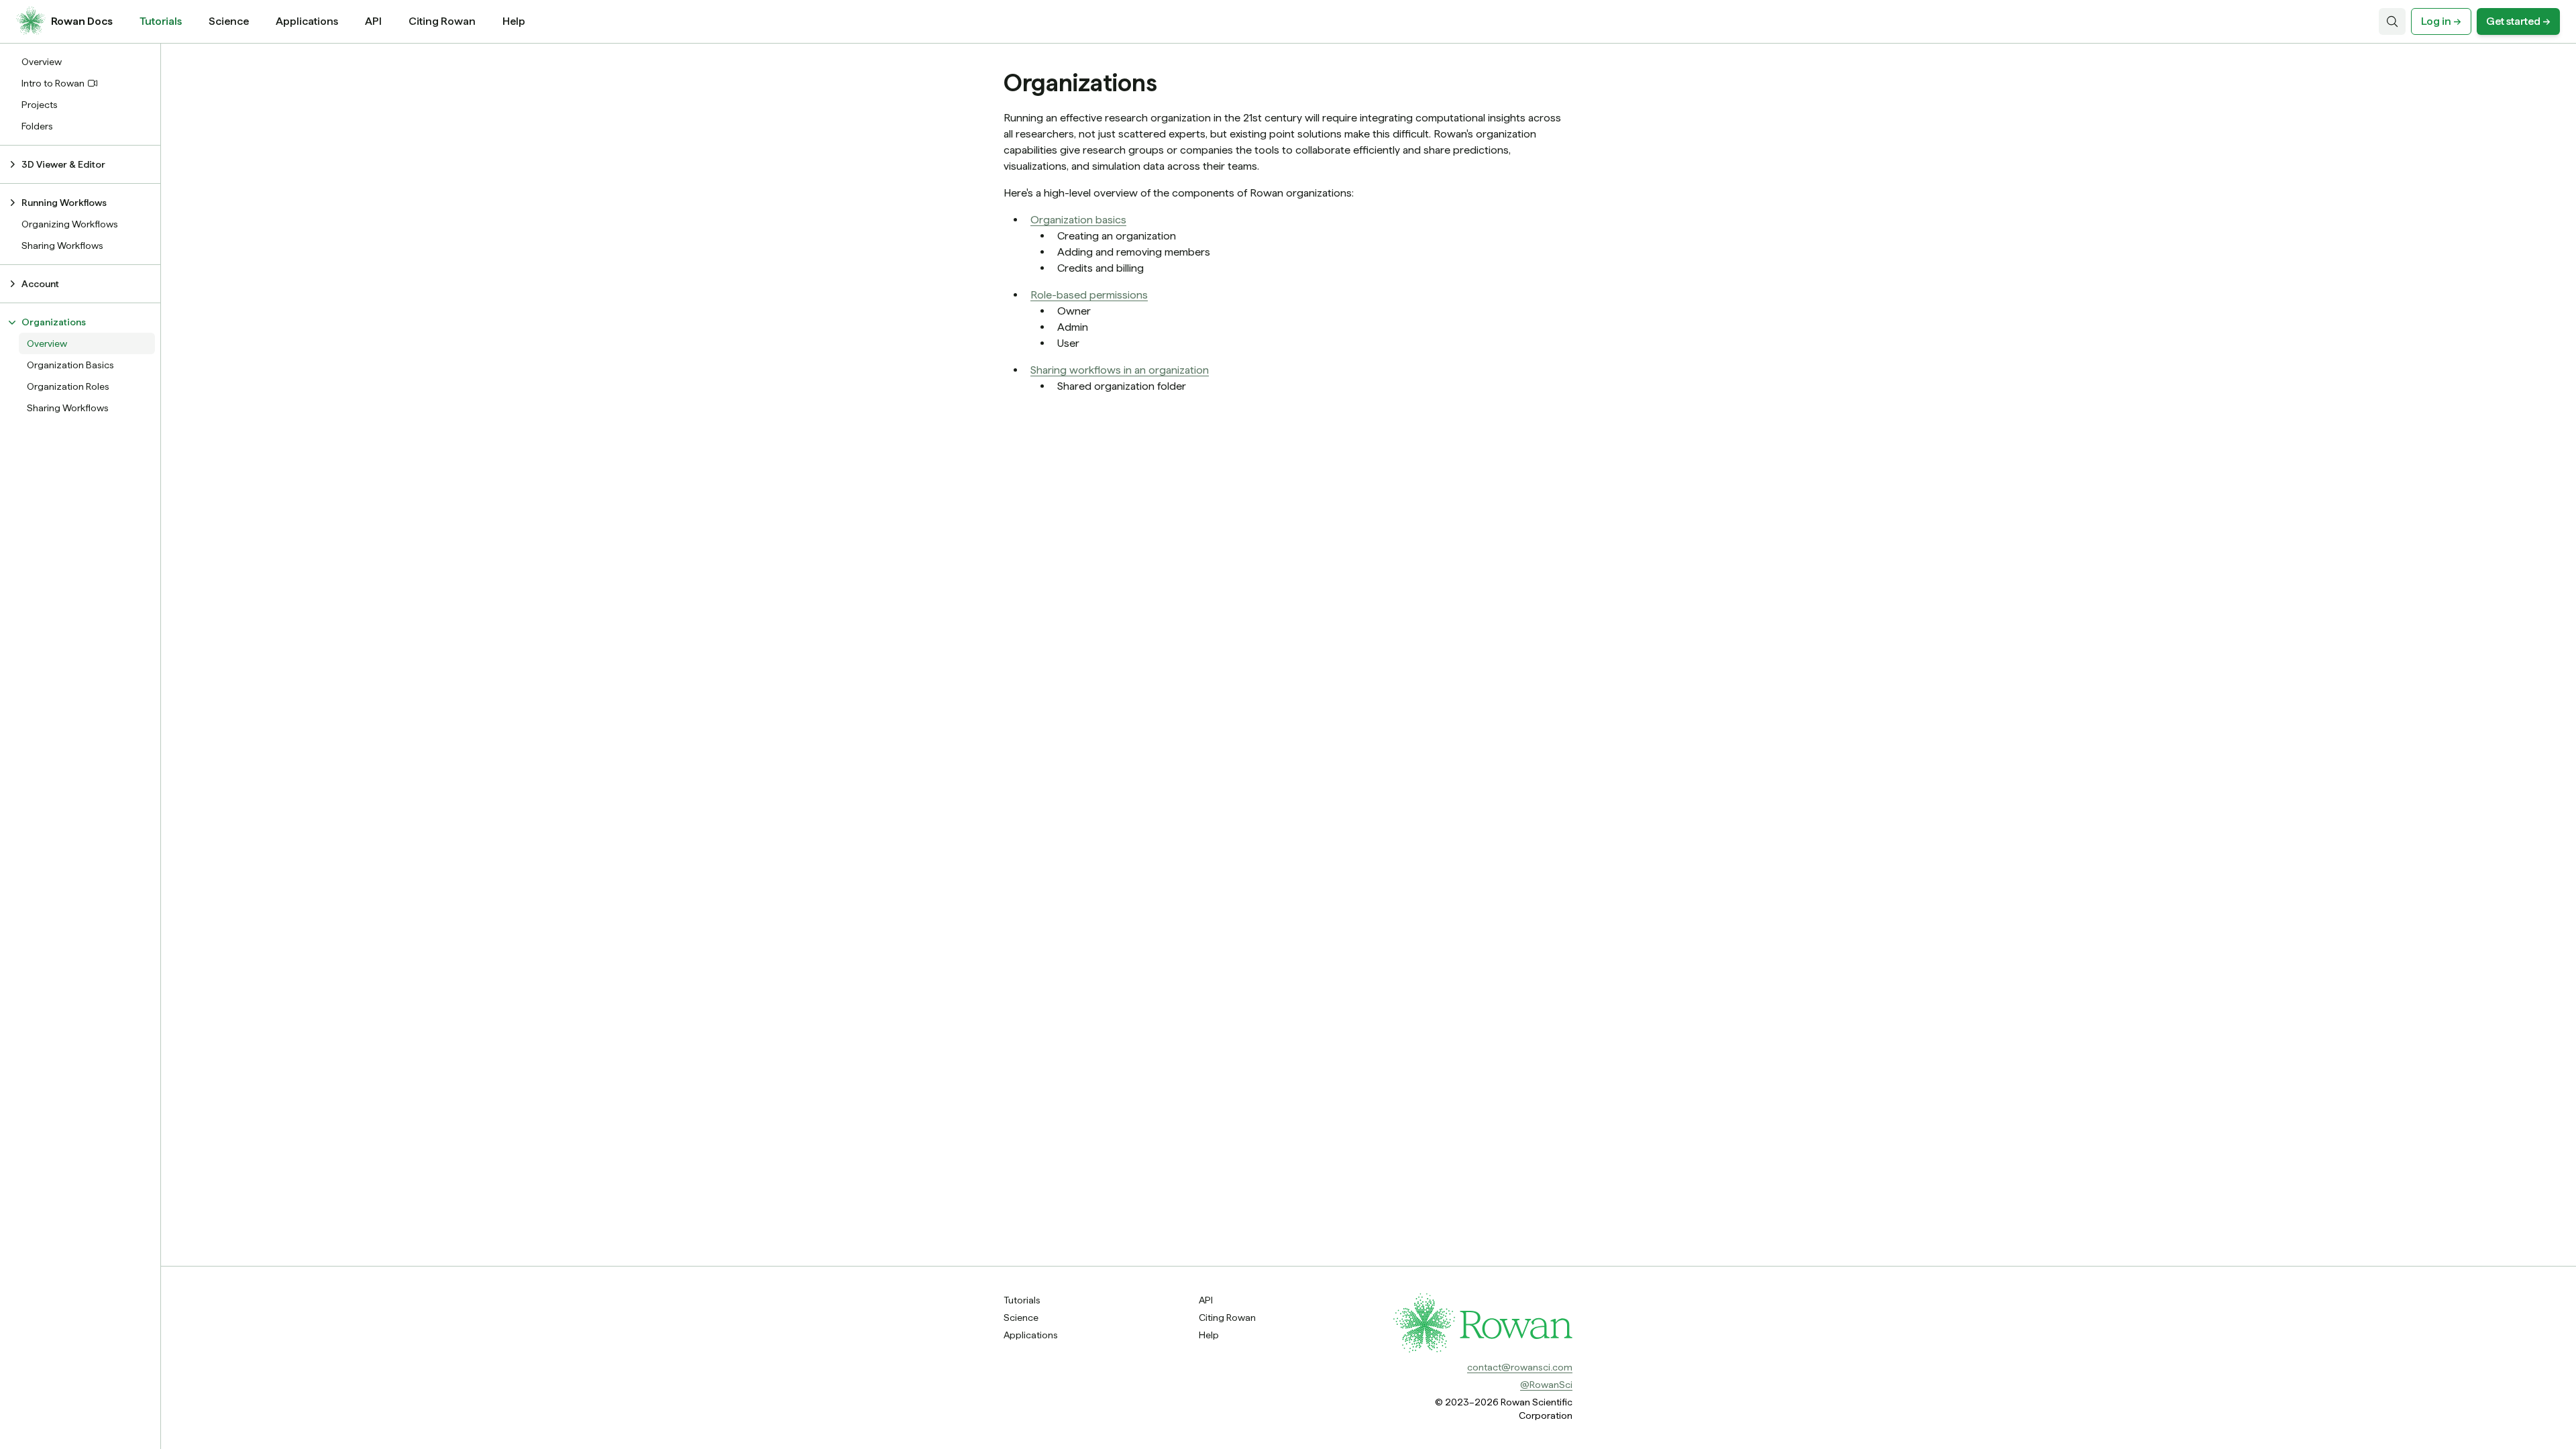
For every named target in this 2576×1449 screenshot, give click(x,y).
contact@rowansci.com (1520, 1367)
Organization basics (1078, 220)
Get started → (2518, 21)
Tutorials (161, 21)
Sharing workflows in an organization (1120, 370)
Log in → (2441, 21)
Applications (307, 21)
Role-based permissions (1089, 295)
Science (229, 21)
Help (514, 21)
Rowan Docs (82, 21)
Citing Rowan (442, 21)
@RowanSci (1546, 1385)
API (373, 21)
